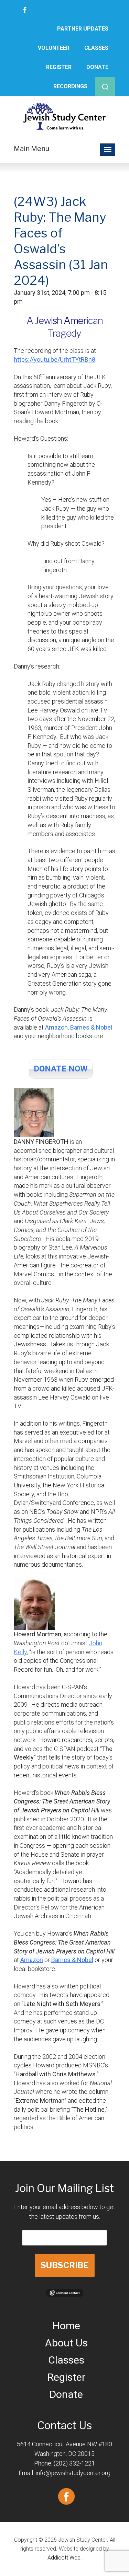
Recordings (70, 86)
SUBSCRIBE (65, 2265)
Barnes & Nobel (91, 1027)
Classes (96, 48)
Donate (97, 67)
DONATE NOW (61, 1069)
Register (59, 67)
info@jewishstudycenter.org (73, 2473)
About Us (66, 2343)
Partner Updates (83, 29)
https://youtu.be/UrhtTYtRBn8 (55, 359)
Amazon (56, 1027)
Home (66, 2326)
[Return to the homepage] (64, 116)
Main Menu (31, 149)
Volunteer (54, 48)
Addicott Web (64, 2558)
